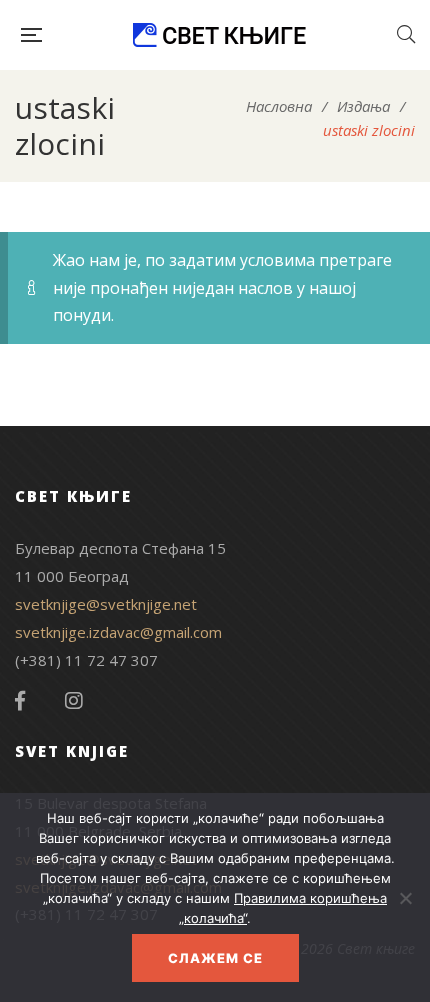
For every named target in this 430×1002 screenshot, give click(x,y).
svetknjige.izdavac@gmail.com (118, 632)
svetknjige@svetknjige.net (106, 604)
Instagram (74, 701)
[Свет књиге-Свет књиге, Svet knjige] (219, 35)
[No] (405, 898)
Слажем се (215, 958)
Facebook (20, 701)
